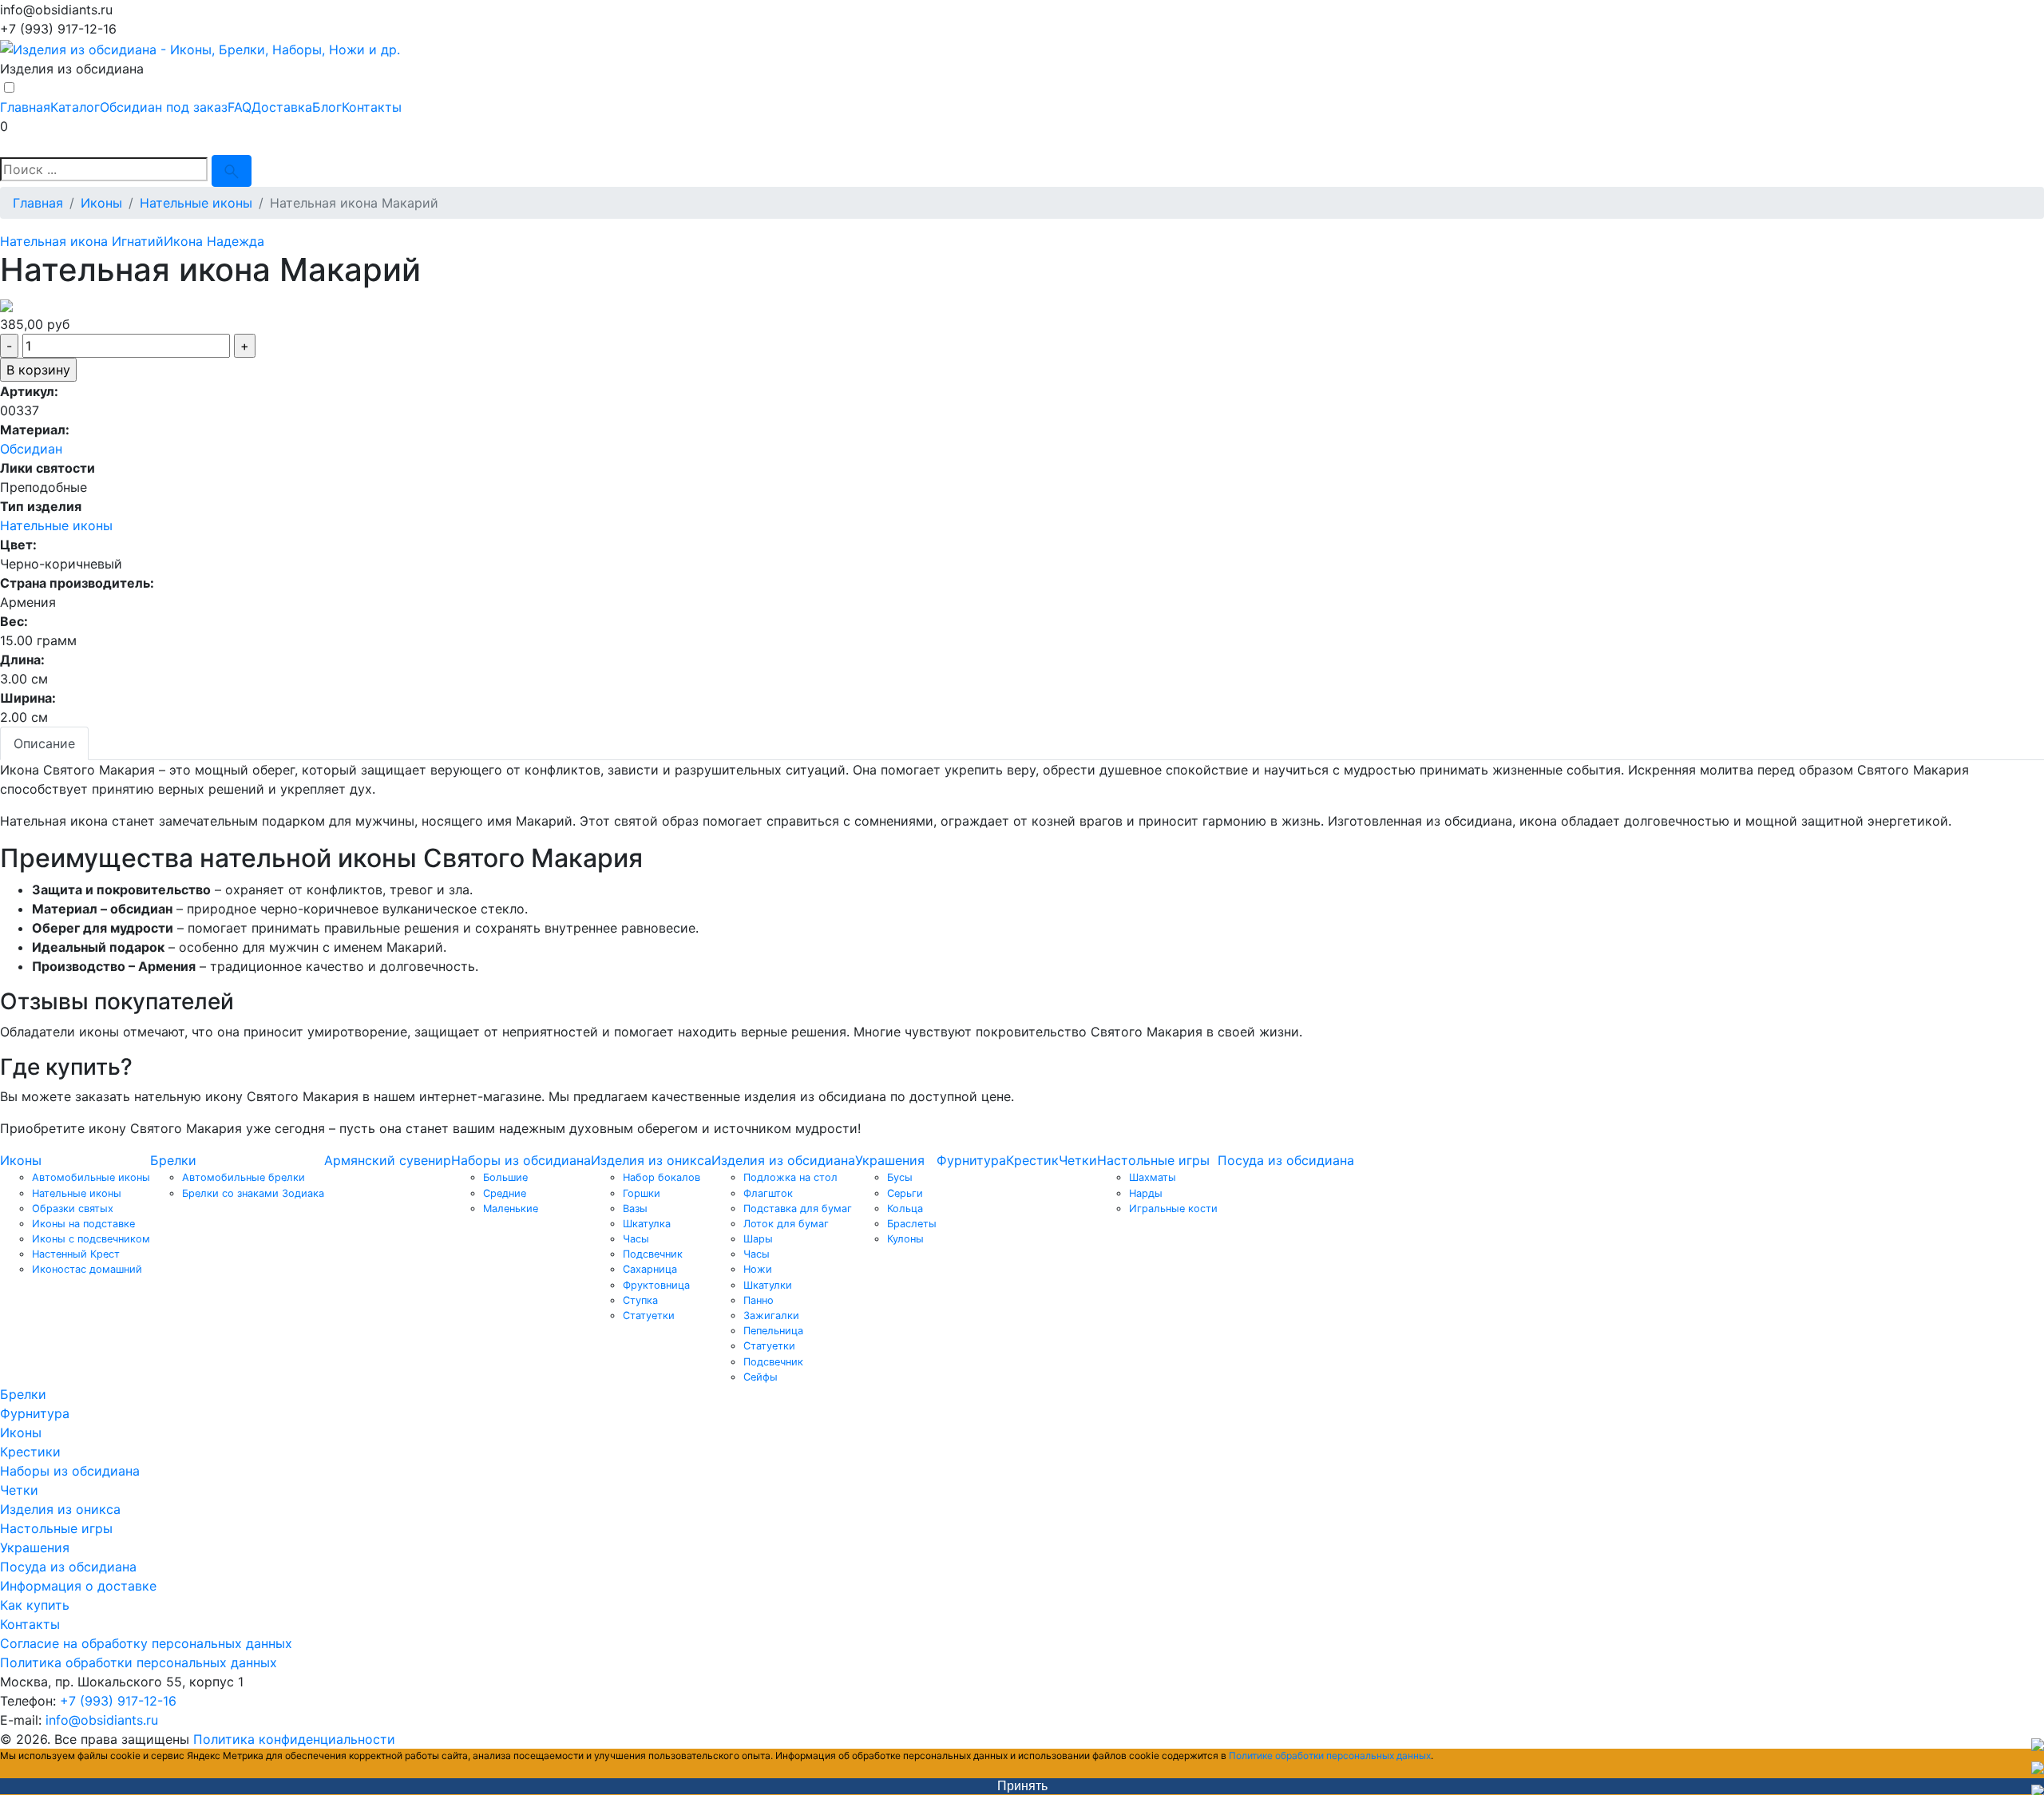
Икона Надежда (214, 241)
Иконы (21, 1160)
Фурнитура (971, 1160)
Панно (759, 1300)
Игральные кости (1173, 1209)
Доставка (282, 107)
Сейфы (761, 1377)
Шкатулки (768, 1285)
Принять (1022, 1786)
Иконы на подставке (83, 1224)
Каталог (75, 107)
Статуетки (649, 1316)
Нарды (1146, 1193)
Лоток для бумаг (786, 1224)
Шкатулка (647, 1224)
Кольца (905, 1209)
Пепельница (773, 1331)
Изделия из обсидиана (783, 1160)
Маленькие (511, 1209)
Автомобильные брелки (244, 1177)
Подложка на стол (790, 1177)
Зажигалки (771, 1316)
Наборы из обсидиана (521, 1160)
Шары (758, 1239)
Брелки (173, 1160)
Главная (25, 107)
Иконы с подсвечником (91, 1239)
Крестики (30, 1452)
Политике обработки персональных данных (1330, 1755)
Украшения (890, 1160)
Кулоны (905, 1239)
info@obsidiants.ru (102, 1720)
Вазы (635, 1209)
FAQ (240, 107)
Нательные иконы (56, 525)
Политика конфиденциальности (294, 1739)
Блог (327, 107)
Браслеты (912, 1224)
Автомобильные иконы (91, 1177)
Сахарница (650, 1269)
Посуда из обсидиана (1286, 1160)
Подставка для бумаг (798, 1209)
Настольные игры (1153, 1160)
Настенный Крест (76, 1254)
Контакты (372, 107)
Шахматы (1153, 1177)
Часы (636, 1239)
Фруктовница (656, 1285)
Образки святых (73, 1209)
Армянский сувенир (388, 1160)
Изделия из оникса (651, 1160)
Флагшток (768, 1193)
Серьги (905, 1193)
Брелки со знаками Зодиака (253, 1193)
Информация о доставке (78, 1586)
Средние (505, 1193)
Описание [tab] (44, 743)
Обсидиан (31, 449)
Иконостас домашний (87, 1269)
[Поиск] (232, 171)
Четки (1078, 1160)
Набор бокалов (662, 1177)
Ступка (640, 1300)
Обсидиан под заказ (164, 107)
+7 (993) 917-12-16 (118, 1701)
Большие (505, 1177)
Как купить (35, 1605)
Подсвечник (653, 1254)
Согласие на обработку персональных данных (146, 1643)
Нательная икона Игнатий (82, 241)
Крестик (1032, 1160)
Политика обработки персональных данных (139, 1662)
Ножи (758, 1269)
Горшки (642, 1193)
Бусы (900, 1177)
